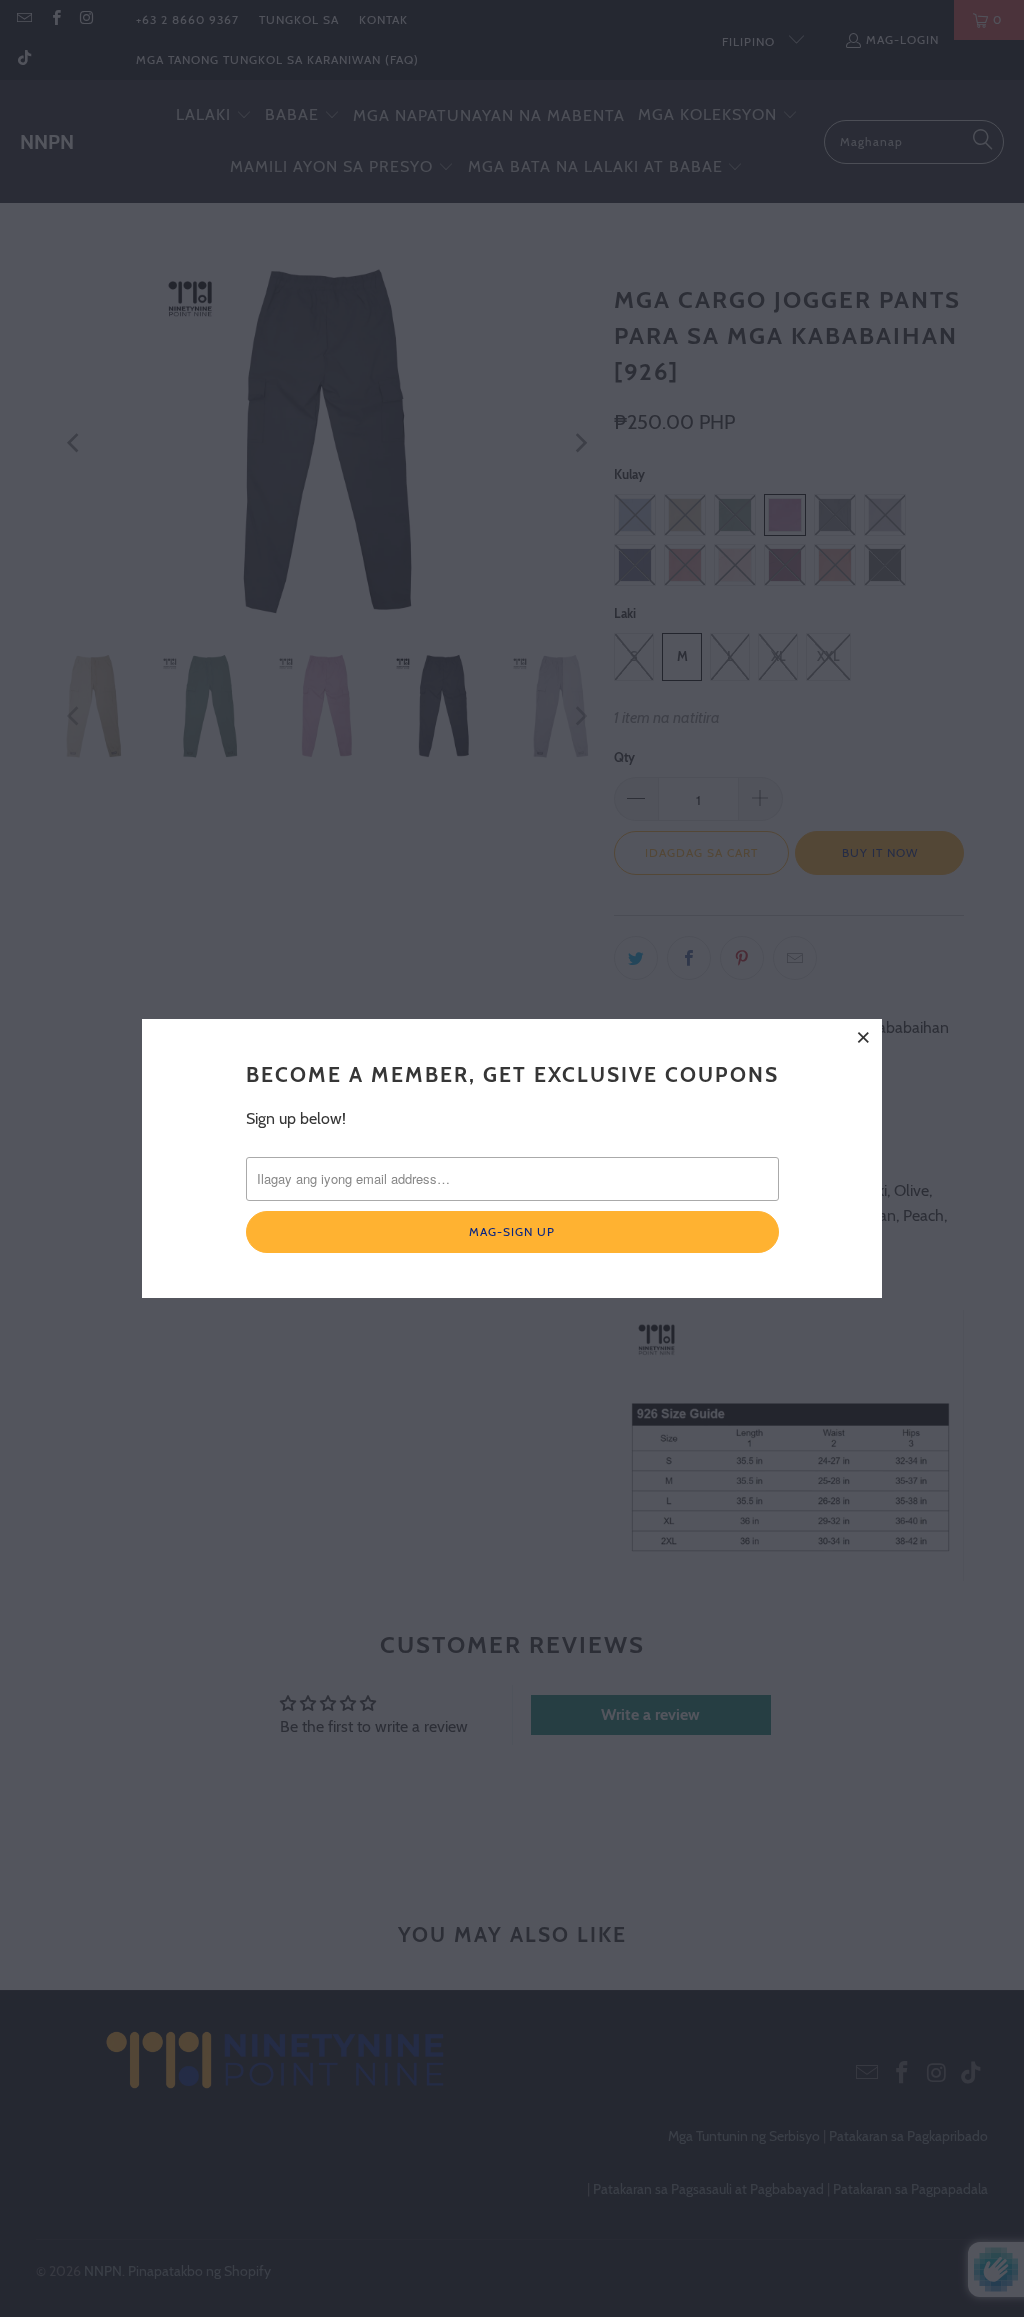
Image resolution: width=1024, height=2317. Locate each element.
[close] (864, 1037)
